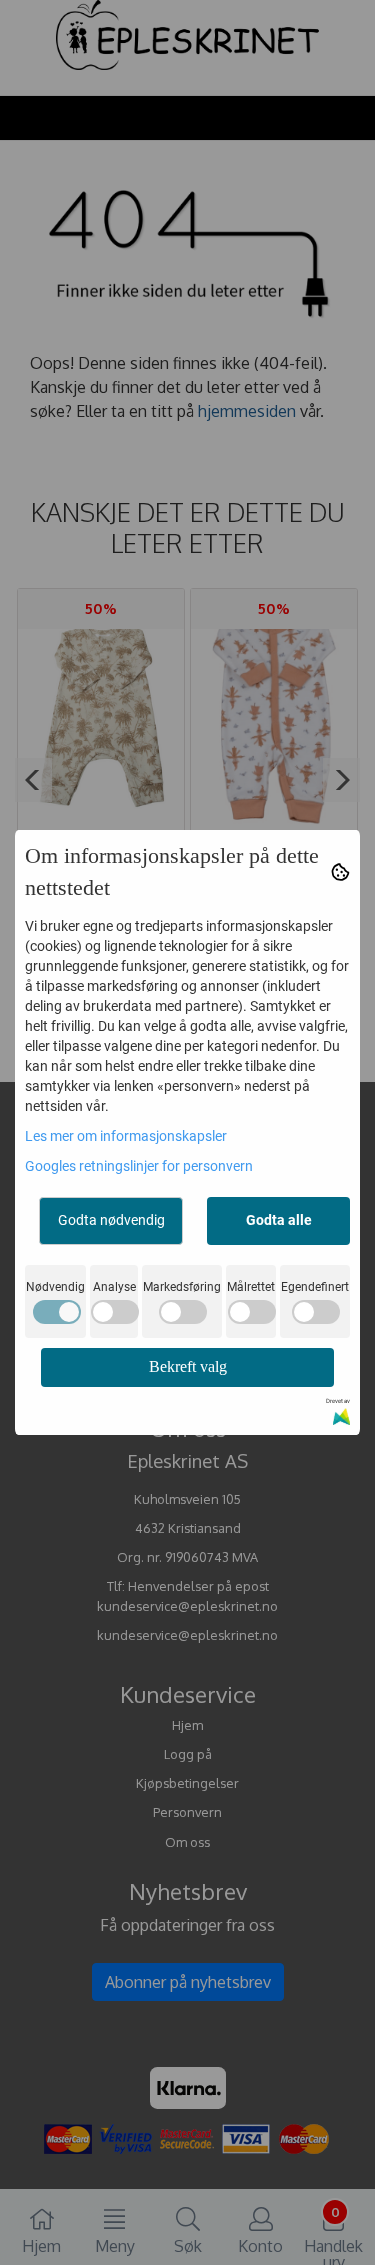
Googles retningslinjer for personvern (139, 1166)
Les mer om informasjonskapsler (126, 1136)
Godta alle (279, 1220)
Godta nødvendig (111, 1220)
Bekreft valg (188, 1366)
